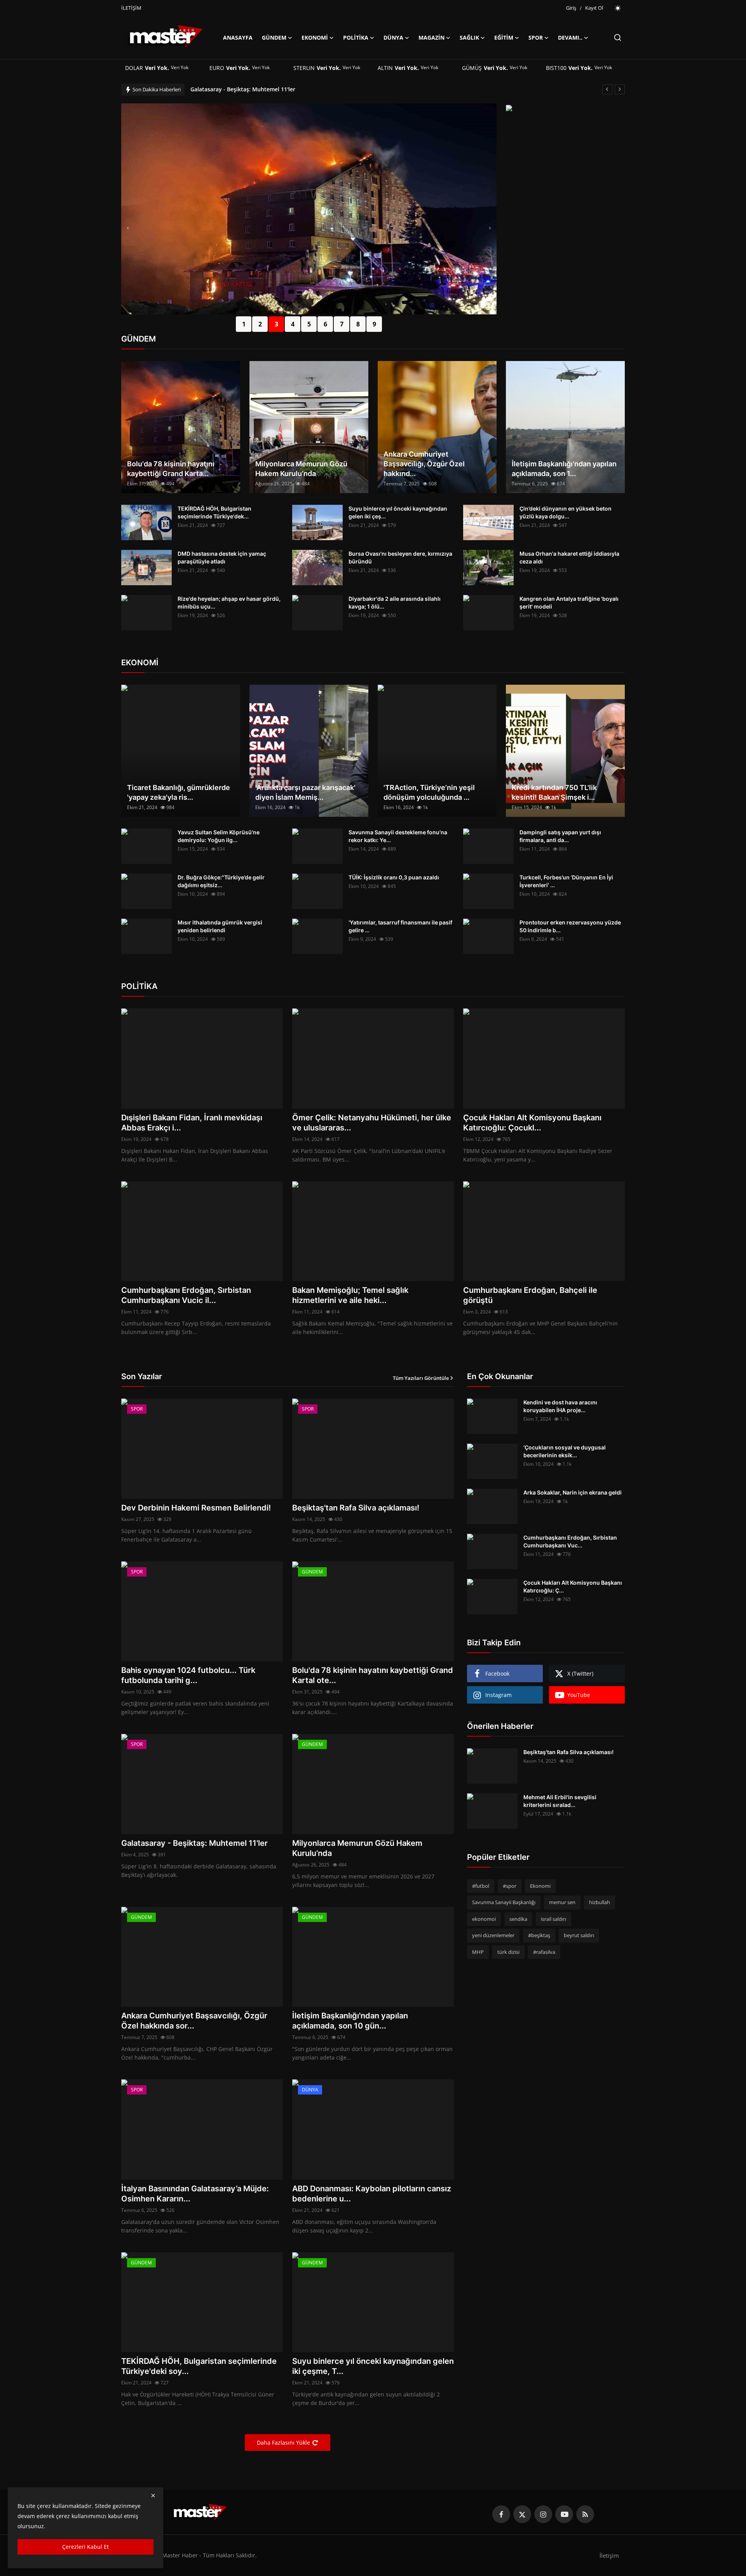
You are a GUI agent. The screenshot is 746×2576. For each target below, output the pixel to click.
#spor (510, 1886)
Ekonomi (540, 1886)
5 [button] (309, 324)
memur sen (562, 1903)
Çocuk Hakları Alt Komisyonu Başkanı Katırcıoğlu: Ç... (573, 1586)
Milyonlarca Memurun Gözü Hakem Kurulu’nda (253, 89)
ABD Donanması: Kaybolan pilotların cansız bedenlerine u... (372, 2194)
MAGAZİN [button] (431, 37)
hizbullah (600, 1903)
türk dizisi (508, 1952)
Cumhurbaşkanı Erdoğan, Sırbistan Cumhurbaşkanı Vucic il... (186, 1295)
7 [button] (342, 324)
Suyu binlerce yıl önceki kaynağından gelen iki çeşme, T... (373, 2366)
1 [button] (244, 324)
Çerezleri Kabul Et (85, 2547)
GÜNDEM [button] (274, 37)
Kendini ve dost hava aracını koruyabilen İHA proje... (560, 1406)
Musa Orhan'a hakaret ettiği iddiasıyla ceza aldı (569, 557)
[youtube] (564, 2514)
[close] (153, 2496)
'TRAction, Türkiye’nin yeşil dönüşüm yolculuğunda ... (429, 792)
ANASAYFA (238, 37)
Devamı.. (570, 37)
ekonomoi (484, 1919)
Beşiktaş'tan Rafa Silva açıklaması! (356, 1508)
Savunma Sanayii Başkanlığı (504, 1903)
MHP (478, 1952)
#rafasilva (544, 1952)
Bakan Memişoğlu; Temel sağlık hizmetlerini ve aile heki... (350, 1295)
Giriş (571, 8)
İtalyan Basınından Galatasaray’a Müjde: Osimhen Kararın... (195, 2194)
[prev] (607, 89)
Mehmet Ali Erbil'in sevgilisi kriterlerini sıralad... (560, 1801)
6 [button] (325, 324)
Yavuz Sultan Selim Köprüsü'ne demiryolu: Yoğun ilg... (219, 836)
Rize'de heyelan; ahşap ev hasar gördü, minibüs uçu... (229, 603)
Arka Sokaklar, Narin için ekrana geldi (573, 1492)
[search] (618, 37)
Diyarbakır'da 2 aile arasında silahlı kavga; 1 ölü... (395, 603)
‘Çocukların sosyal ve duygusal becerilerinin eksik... (565, 1451)
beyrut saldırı (579, 1936)
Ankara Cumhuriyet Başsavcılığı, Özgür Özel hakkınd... (424, 464)
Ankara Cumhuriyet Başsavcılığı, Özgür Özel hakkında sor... (194, 2021)
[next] (620, 89)
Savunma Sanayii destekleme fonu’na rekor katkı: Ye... (398, 836)
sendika (518, 1919)
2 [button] (260, 324)
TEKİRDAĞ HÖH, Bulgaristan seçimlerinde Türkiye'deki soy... (199, 2366)
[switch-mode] (618, 8)
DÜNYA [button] (393, 37)
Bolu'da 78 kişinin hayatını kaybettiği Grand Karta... (171, 469)
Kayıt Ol (594, 8)
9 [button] (374, 324)
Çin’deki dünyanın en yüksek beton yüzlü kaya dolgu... (566, 512)
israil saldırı (553, 1919)
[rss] (585, 2514)
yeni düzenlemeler (493, 1936)
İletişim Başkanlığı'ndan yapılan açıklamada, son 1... (564, 469)
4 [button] (293, 324)
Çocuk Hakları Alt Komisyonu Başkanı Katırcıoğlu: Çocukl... (532, 1123)
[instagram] (543, 2514)
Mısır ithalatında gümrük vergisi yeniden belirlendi (220, 926)
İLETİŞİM (131, 8)
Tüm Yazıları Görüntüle (421, 1378)
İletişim (609, 2555)
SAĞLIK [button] (469, 37)
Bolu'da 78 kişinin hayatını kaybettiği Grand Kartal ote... (373, 1675)
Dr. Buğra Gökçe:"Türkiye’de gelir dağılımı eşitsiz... (221, 881)
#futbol (481, 1886)
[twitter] (522, 2514)
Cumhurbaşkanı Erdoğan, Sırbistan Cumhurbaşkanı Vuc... (570, 1541)
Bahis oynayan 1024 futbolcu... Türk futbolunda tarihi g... (188, 1675)
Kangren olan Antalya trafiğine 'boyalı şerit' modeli (569, 603)
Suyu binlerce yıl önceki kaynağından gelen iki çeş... (398, 512)
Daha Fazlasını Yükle (283, 2443)
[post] (309, 209)
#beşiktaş (539, 1936)
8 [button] (358, 324)
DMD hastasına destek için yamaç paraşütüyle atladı (222, 557)
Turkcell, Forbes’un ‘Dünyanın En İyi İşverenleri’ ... (566, 881)
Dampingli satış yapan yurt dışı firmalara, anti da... (560, 836)
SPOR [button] (536, 37)
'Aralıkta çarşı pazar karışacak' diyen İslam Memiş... (305, 792)
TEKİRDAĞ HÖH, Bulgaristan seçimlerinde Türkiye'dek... (214, 512)
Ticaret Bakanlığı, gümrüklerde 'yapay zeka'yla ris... (179, 792)
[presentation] (128, 228)
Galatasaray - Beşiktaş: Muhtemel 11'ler (194, 1843)
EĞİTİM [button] (504, 37)
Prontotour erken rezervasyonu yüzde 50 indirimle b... (570, 926)
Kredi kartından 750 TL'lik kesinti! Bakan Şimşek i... (554, 792)
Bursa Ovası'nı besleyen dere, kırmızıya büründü (400, 557)
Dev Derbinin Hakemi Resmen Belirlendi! (196, 1508)
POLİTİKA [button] (356, 37)
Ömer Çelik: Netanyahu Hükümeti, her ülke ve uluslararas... (372, 1123)
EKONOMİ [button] (315, 37)
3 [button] (276, 324)
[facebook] (501, 2514)
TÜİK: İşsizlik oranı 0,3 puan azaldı (394, 877)
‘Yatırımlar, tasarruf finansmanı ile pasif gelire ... (400, 926)
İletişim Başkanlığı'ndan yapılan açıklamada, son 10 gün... (350, 2021)
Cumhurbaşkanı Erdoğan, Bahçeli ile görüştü (530, 1295)
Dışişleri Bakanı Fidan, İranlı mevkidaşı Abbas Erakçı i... (192, 1123)
